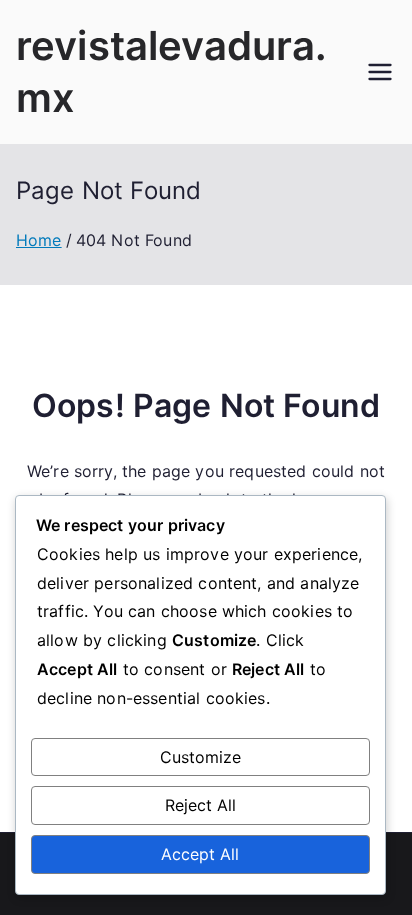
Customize (200, 757)
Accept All (200, 854)
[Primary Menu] (380, 72)
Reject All (200, 805)
